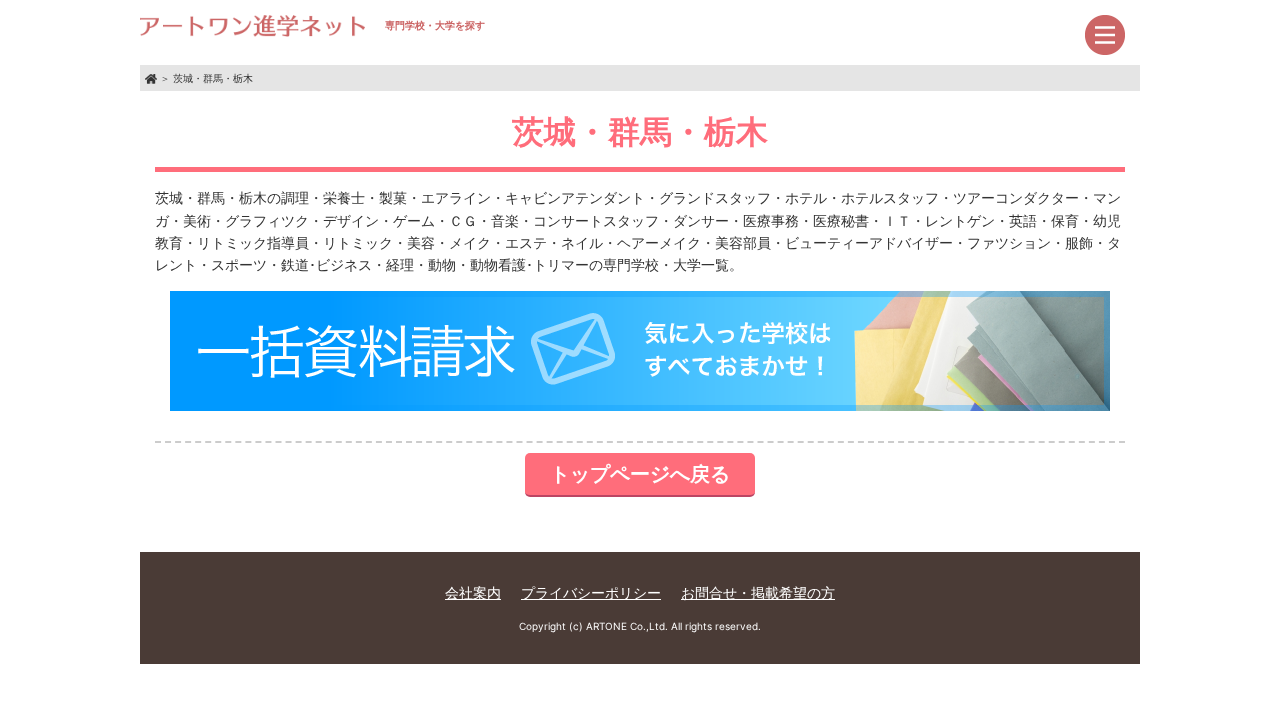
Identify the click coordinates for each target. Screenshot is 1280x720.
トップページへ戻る (640, 474)
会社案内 (473, 592)
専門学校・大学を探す (435, 25)
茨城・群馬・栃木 (213, 78)
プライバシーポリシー (591, 592)
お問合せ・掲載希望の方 (758, 592)
